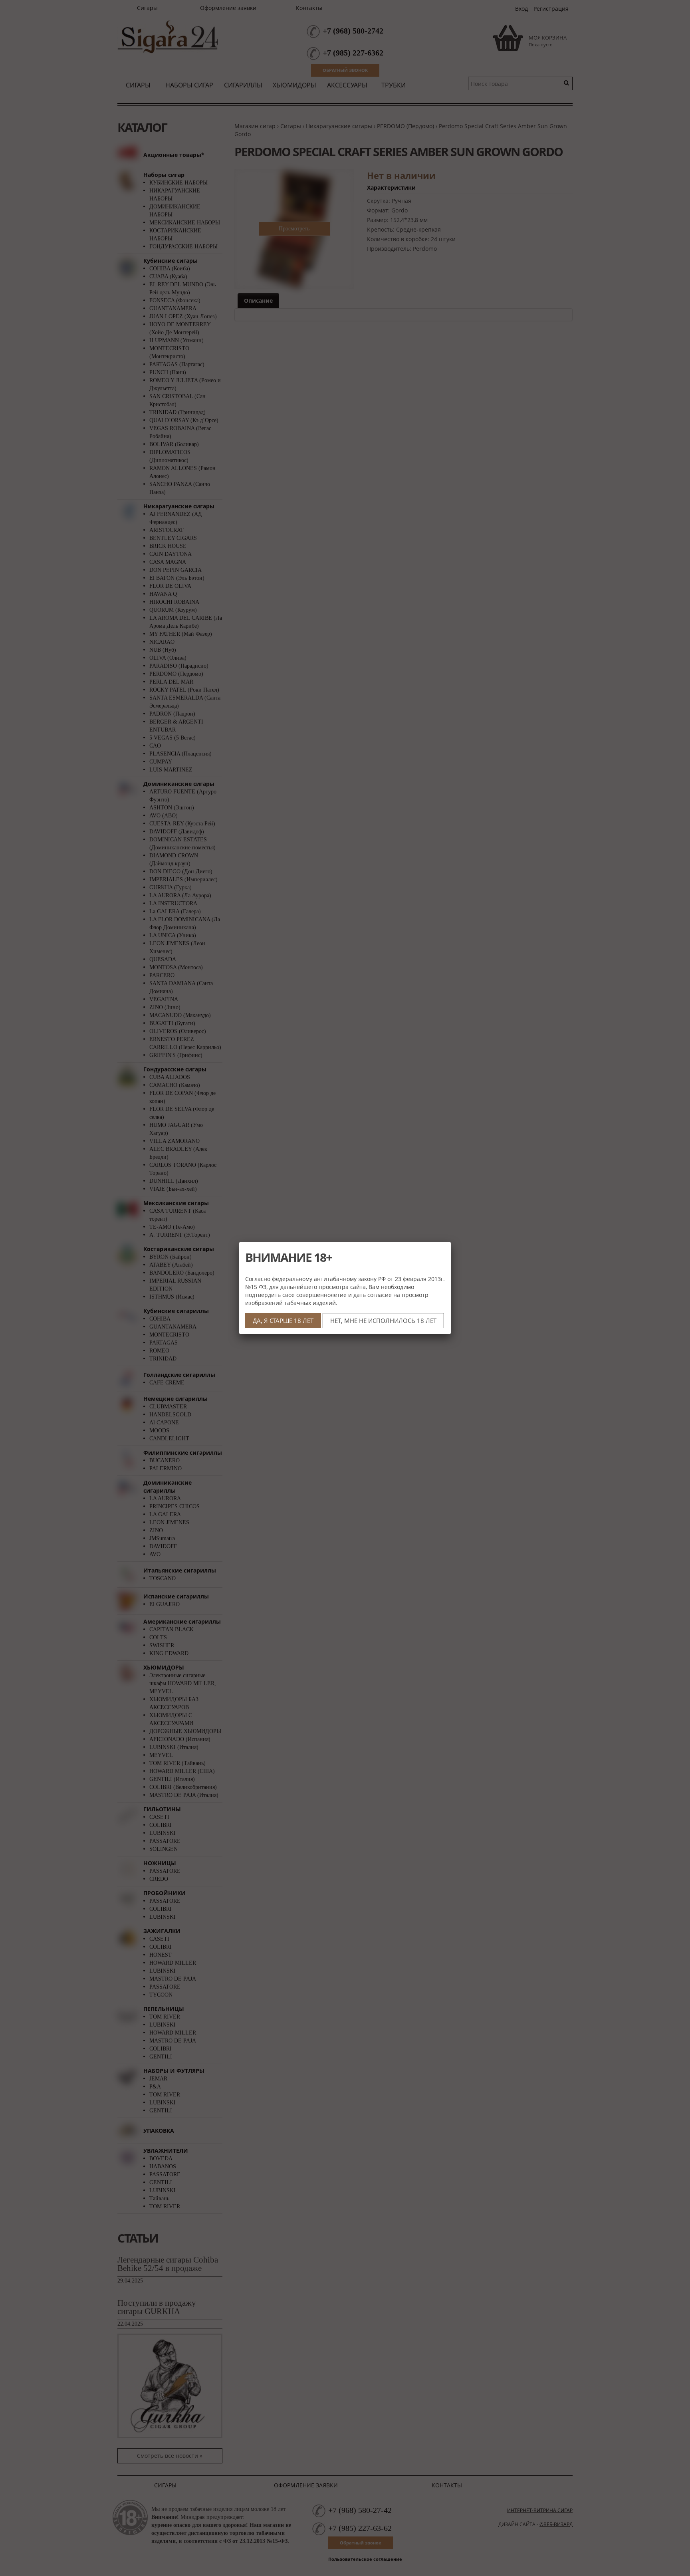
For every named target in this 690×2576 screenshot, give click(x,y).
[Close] (451, 1242)
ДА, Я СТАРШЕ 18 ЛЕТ (283, 1321)
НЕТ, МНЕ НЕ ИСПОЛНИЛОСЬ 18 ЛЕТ (383, 1321)
